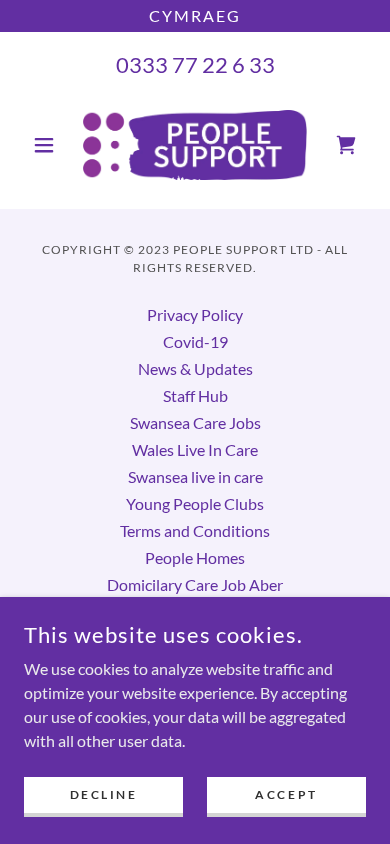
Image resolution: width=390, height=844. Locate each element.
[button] (49, 145)
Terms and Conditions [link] (195, 530)
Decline (104, 794)
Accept (286, 794)
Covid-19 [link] (195, 341)
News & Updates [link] (195, 368)
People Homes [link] (195, 557)
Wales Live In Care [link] (195, 449)
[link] (195, 145)
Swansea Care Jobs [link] (195, 422)
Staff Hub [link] (195, 395)
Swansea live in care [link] (195, 476)
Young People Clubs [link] (195, 503)
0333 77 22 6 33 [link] (195, 64)
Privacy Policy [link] (195, 314)
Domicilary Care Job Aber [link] (195, 584)
